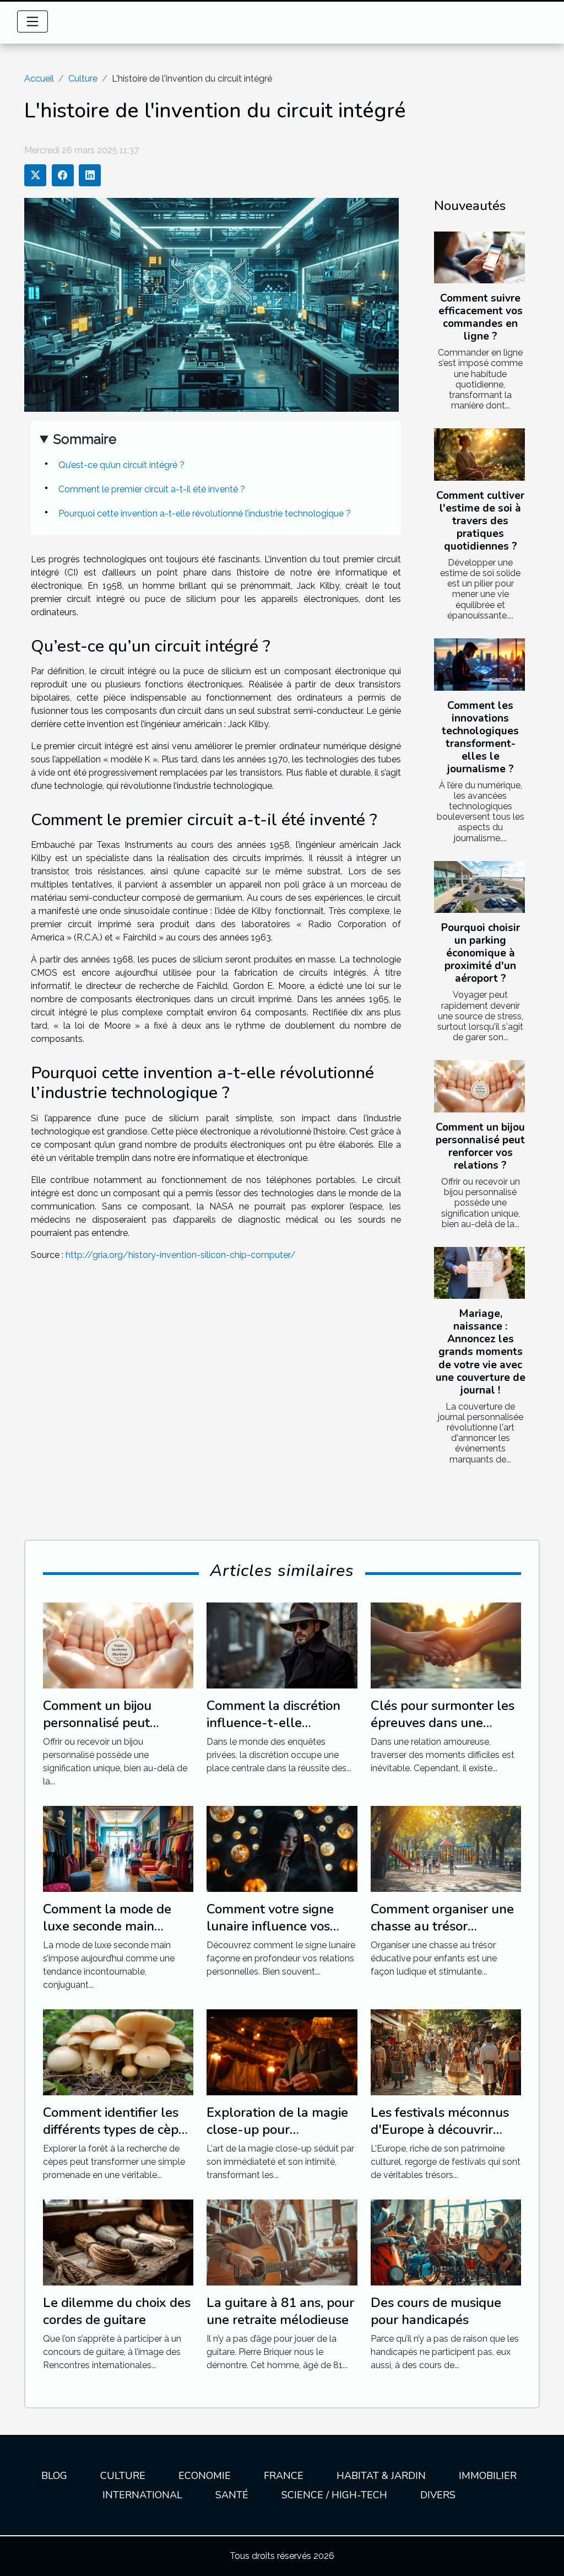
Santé (232, 2495)
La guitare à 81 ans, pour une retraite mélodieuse (280, 2311)
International (142, 2495)
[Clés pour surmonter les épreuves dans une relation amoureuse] (446, 1645)
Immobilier (488, 2476)
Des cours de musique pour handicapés (436, 2311)
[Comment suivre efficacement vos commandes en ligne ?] (479, 257)
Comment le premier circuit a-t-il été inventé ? (152, 489)
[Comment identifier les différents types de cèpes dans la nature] (118, 2051)
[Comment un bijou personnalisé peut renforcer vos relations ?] (479, 1086)
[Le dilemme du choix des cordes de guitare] (118, 2242)
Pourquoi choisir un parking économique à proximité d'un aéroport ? (481, 953)
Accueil (39, 79)
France (284, 2476)
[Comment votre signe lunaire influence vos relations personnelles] (282, 1848)
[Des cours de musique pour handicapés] (446, 2242)
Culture (83, 79)
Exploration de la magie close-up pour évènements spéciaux (277, 2129)
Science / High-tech (334, 2495)
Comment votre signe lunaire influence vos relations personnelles (273, 1926)
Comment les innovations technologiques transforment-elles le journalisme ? (480, 737)
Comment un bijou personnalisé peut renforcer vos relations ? (480, 1146)
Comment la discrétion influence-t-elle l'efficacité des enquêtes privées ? (278, 1731)
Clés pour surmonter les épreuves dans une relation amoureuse (443, 1722)
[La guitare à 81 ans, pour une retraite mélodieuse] (282, 2242)
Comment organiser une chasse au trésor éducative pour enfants (442, 1926)
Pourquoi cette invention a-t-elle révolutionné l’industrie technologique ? (205, 513)
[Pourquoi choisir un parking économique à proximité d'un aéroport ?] (479, 887)
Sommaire (85, 439)
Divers (438, 2495)
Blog (54, 2476)
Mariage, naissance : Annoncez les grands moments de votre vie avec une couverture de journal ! (481, 1352)
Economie (205, 2476)
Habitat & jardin (381, 2476)
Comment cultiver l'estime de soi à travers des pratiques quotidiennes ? (480, 521)
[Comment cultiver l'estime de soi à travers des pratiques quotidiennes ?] (479, 454)
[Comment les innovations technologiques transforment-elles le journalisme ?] (479, 664)
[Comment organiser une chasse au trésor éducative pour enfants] (446, 1848)
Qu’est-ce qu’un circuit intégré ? (121, 465)
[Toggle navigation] (32, 21)
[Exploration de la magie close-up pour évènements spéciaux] (282, 2051)
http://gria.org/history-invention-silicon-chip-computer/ (181, 1255)
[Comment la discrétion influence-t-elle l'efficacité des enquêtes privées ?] (282, 1645)
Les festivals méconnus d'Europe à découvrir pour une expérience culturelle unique (440, 2137)
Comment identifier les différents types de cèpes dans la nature (117, 2129)
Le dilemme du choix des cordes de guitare (117, 2311)
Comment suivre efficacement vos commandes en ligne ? (481, 317)
